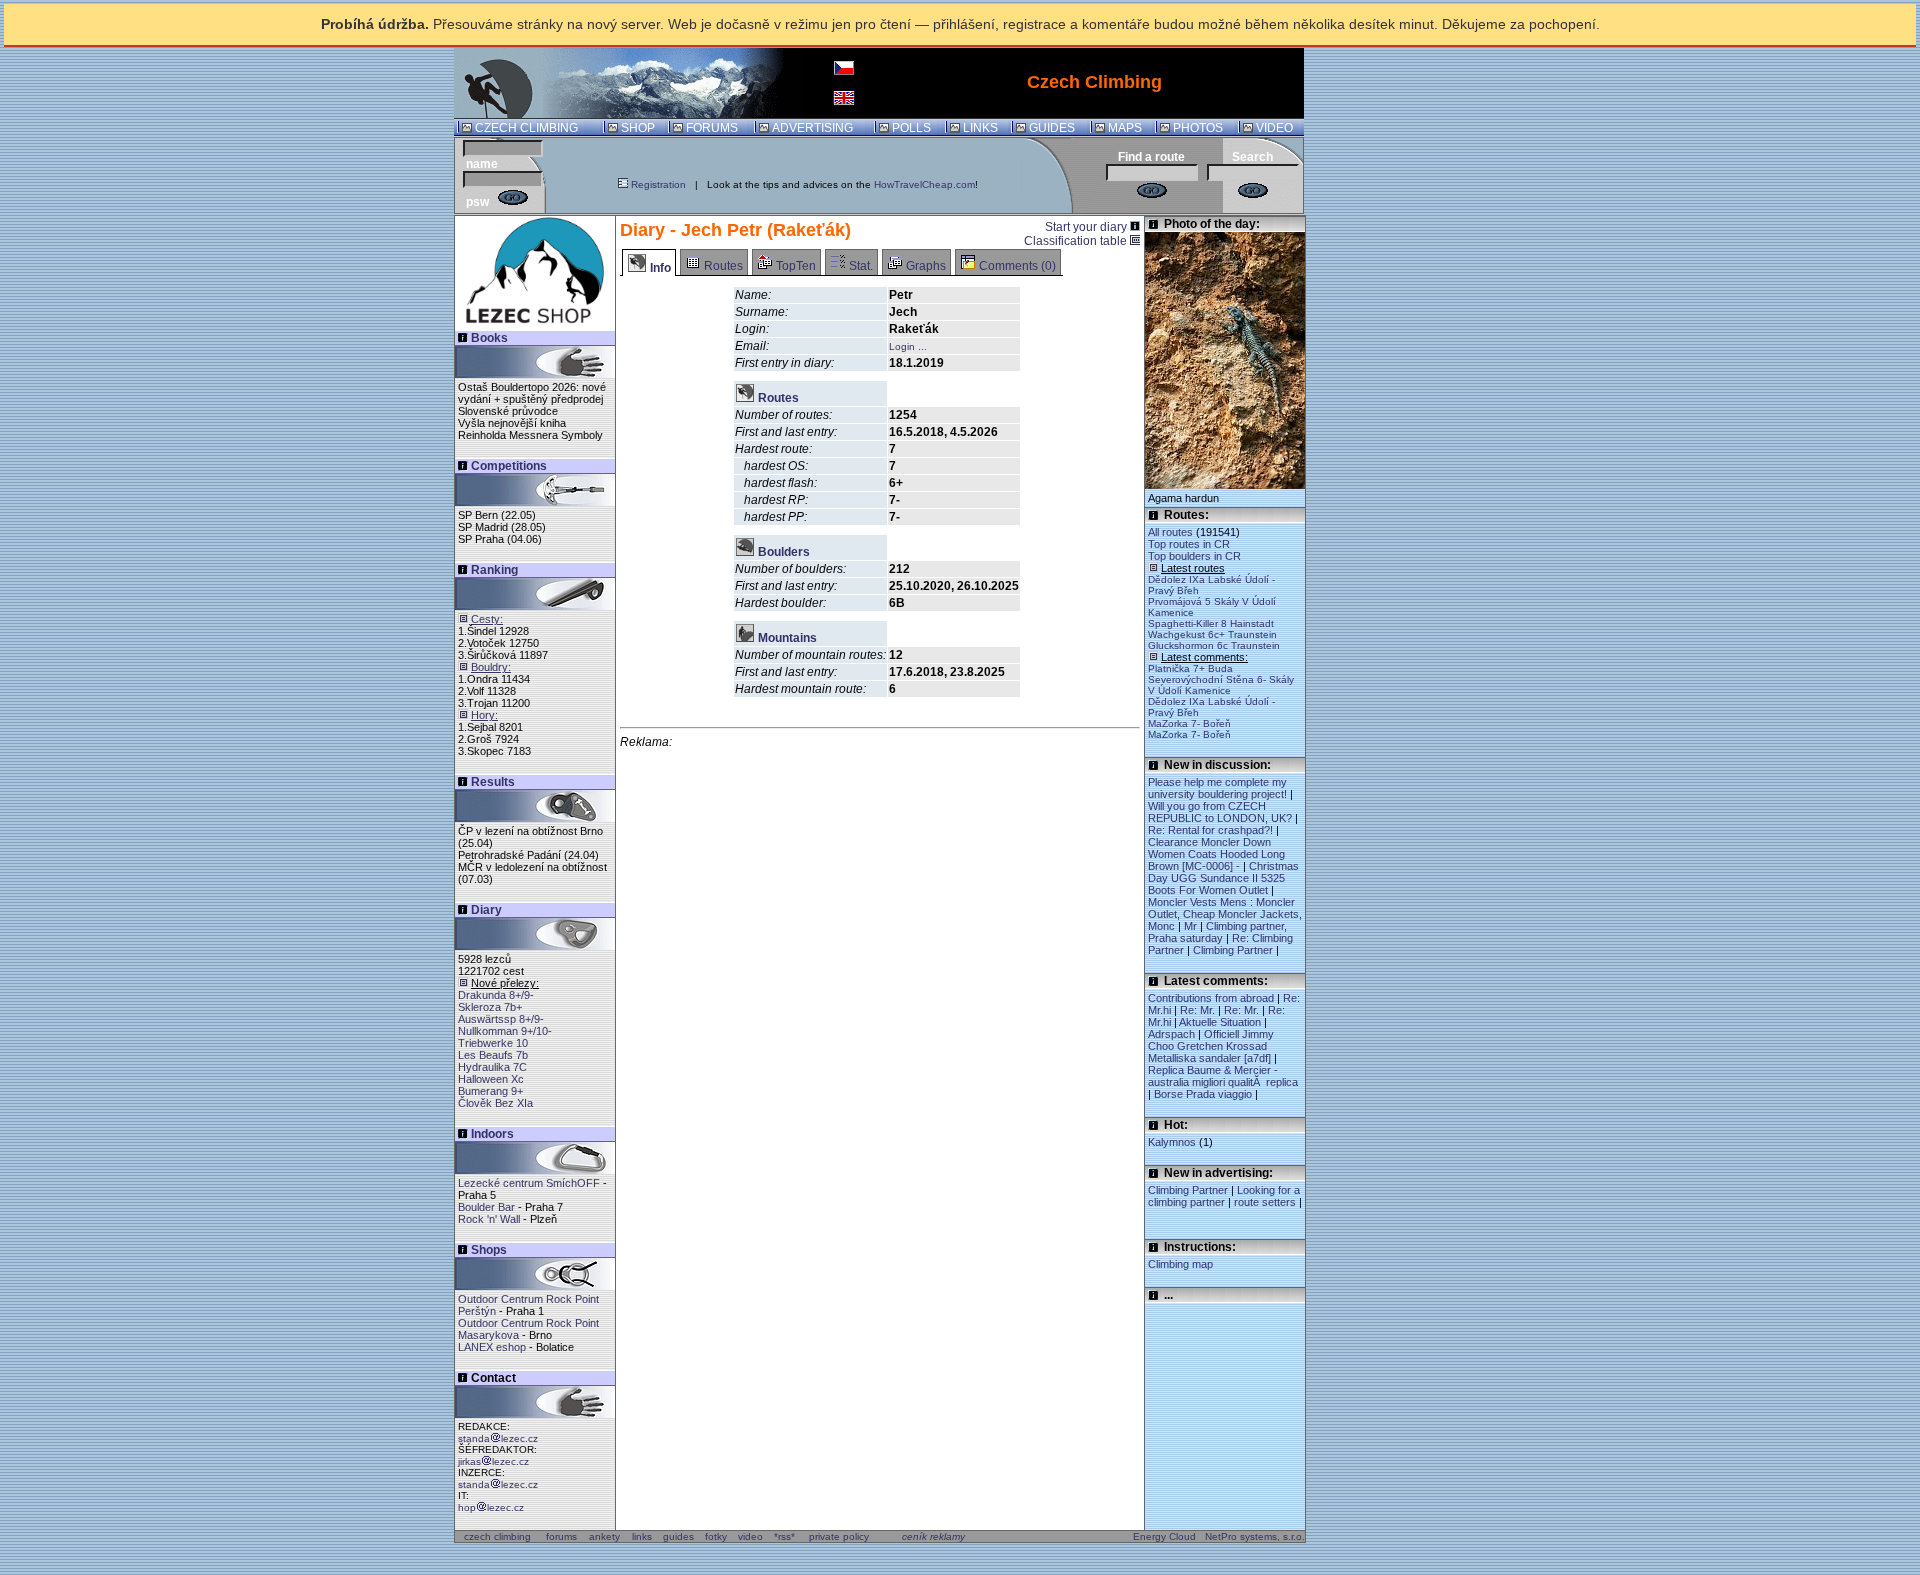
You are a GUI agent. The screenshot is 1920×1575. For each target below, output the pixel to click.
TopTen (794, 266)
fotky (716, 1536)
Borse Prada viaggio (1203, 1094)
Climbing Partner (1233, 950)
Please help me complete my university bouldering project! (1217, 788)
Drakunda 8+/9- (496, 995)
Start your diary (1087, 227)
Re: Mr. (1197, 1010)
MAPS (1125, 128)
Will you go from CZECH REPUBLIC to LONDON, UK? (1220, 812)
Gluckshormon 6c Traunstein (1214, 645)
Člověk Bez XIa (495, 1103)
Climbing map (1180, 1264)
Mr (1190, 926)
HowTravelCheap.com (924, 184)
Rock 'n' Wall (489, 1219)
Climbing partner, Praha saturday (1217, 932)
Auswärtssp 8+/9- (501, 1019)
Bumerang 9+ (490, 1091)
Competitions (509, 466)
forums (561, 1536)
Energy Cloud (1164, 1536)
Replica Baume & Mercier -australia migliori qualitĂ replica (1223, 1076)
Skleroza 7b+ (490, 1007)
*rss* (784, 1536)
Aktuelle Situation (1220, 1022)
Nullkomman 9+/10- (505, 1031)
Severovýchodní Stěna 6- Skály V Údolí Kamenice (1221, 685)
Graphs (924, 266)
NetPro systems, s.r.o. (1255, 1536)
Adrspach (1171, 1034)
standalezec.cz (498, 1438)
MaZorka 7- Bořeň (1189, 723)
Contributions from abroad (1211, 998)
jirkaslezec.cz (493, 1461)
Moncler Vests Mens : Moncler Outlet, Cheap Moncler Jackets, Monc (1225, 914)
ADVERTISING (812, 128)
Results (493, 782)
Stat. (859, 266)
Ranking (494, 570)
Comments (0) (1016, 266)
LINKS (980, 128)
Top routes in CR (1189, 544)
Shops (489, 1250)
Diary (486, 910)
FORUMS (712, 128)
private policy (839, 1536)
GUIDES (1052, 128)
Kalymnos (1173, 1142)
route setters (1265, 1202)
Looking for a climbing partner (1224, 1196)
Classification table (1077, 241)
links (642, 1536)
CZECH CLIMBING (526, 128)
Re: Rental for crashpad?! (1210, 830)
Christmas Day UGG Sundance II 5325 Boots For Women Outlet (1223, 878)
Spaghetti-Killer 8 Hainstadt (1211, 623)
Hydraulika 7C (492, 1067)
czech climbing (497, 1536)
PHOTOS (1198, 128)
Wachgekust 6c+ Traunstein (1212, 634)
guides (678, 1536)
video (750, 1536)
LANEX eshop (492, 1347)
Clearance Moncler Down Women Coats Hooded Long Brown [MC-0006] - (1216, 854)
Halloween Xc (491, 1079)
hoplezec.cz (491, 1507)
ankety (604, 1536)
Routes (722, 266)
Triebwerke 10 (493, 1043)
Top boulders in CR (1194, 556)
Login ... (908, 346)
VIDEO (1274, 128)
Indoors (492, 1134)
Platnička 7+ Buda (1190, 668)
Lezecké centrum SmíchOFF (529, 1183)
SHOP (638, 128)
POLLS (911, 128)
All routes (1170, 532)
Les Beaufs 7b (493, 1055)
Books (489, 338)
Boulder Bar (486, 1207)
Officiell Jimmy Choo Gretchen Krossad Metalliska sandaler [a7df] (1211, 1046)
